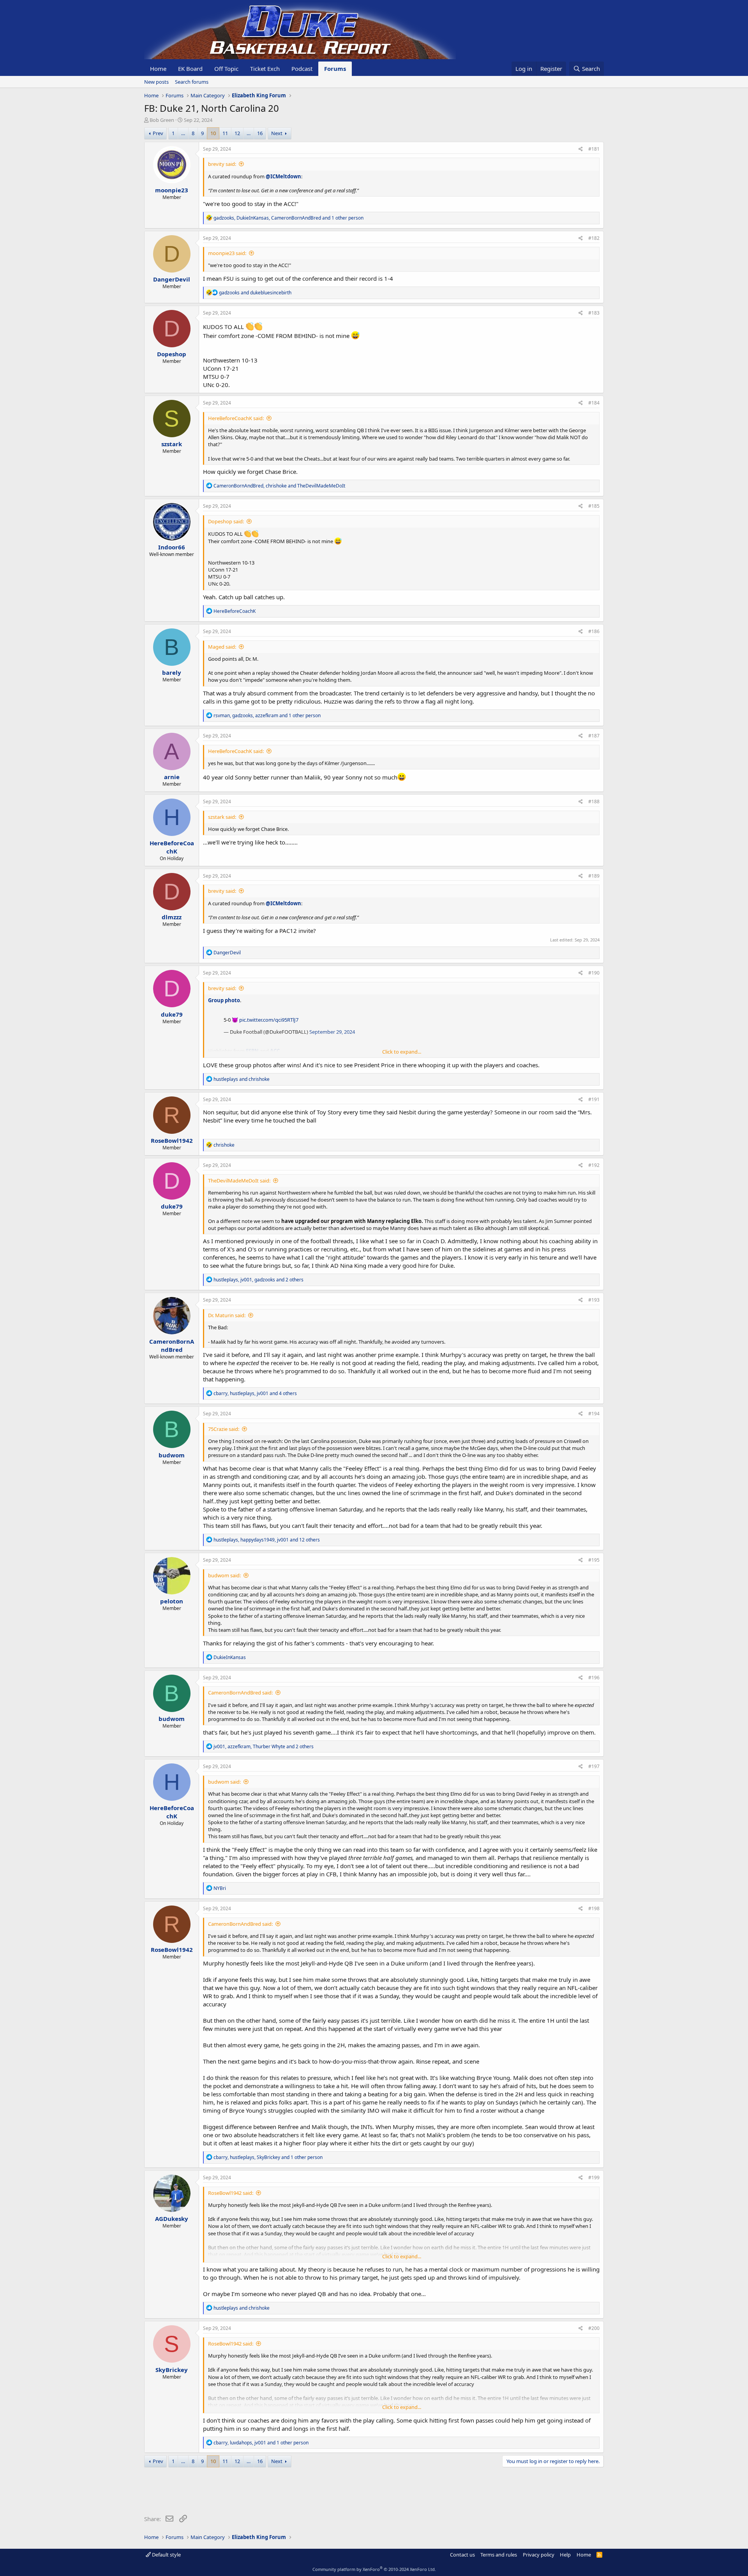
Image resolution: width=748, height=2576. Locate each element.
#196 (594, 1678)
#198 (594, 1908)
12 (237, 133)
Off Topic (226, 69)
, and (279, 486)
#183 (594, 313)
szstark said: (222, 817)
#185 (594, 506)
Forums (335, 69)
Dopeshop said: (226, 521)
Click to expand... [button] (402, 1052)
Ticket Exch (265, 69)
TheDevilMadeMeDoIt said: (239, 1181)
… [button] (183, 133)
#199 (594, 2177)
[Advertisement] (286, 2493)
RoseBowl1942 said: (231, 2193)
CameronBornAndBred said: (240, 1693)
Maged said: (222, 647)
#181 (594, 149)
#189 (594, 876)
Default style (166, 2555)
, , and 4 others (255, 1393)
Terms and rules (499, 2555)
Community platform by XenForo (374, 2569)
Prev (158, 133)
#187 (594, 736)
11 (225, 133)
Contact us (462, 2555)
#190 (594, 973)
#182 (594, 238)
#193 (594, 1300)
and (255, 293)
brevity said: (222, 164)
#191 (594, 1099)
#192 (594, 1165)
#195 (594, 1560)
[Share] (581, 149)
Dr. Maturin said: (227, 1315)
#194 (594, 1414)
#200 (594, 2328)
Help (565, 2555)
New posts (156, 82)
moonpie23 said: (227, 253)
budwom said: (224, 1575)
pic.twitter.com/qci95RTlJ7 (269, 1020)
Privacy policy (539, 2555)
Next (277, 133)
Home (158, 69)
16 (260, 133)
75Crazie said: (224, 1429)
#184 (594, 403)
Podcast (302, 69)
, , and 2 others (258, 1280)
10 (213, 133)
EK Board (190, 69)
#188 (594, 801)
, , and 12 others (267, 1540)
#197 (594, 1766)
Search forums (192, 82)
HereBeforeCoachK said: (236, 418)
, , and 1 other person (288, 218)
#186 (594, 631)
